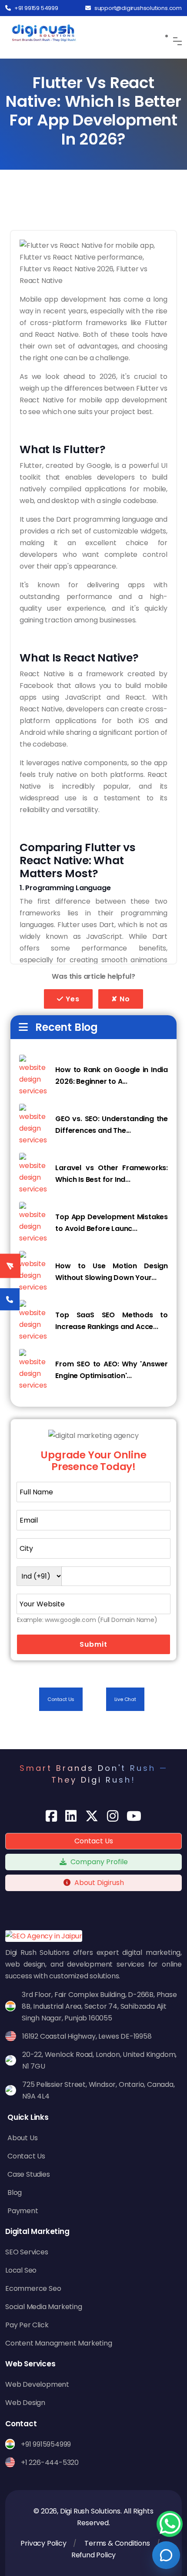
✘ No (121, 999)
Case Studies (29, 2174)
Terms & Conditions (117, 2543)
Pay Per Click (27, 2325)
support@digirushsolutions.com (138, 8)
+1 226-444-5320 (50, 2462)
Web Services (30, 2364)
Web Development (37, 2384)
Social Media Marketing (44, 2307)
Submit (93, 1644)
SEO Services (27, 2252)
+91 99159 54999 (36, 8)
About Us (22, 2138)
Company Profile (98, 1862)
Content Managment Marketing (59, 2343)
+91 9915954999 (46, 2444)
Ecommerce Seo (33, 2288)
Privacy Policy (43, 2543)
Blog (15, 2193)
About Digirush (99, 1883)
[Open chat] (166, 2555)
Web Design (25, 2403)
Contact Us (61, 1699)
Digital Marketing (37, 2231)
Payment (23, 2211)
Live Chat (125, 1699)
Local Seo (21, 2270)
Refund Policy (93, 2555)
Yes (72, 999)
